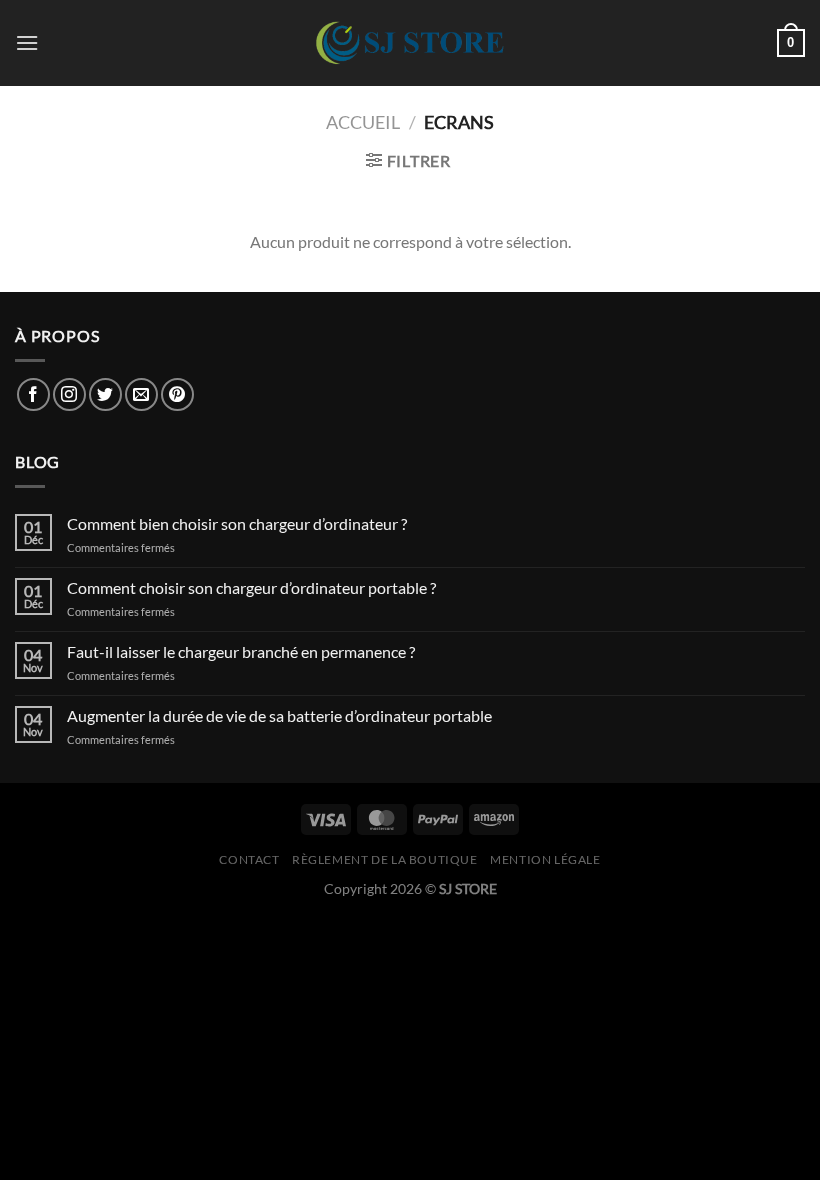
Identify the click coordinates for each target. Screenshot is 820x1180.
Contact (249, 859)
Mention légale (545, 859)
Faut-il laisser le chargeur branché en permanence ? (241, 651)
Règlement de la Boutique (385, 859)
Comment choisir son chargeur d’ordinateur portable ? (251, 587)
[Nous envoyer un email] (141, 394)
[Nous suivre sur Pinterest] (177, 394)
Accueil (363, 122)
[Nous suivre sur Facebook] (33, 394)
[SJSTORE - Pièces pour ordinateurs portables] (410, 43)
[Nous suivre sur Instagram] (69, 394)
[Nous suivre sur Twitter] (105, 394)
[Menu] (27, 42)
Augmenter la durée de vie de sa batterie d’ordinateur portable (279, 715)
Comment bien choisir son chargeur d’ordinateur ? (237, 523)
